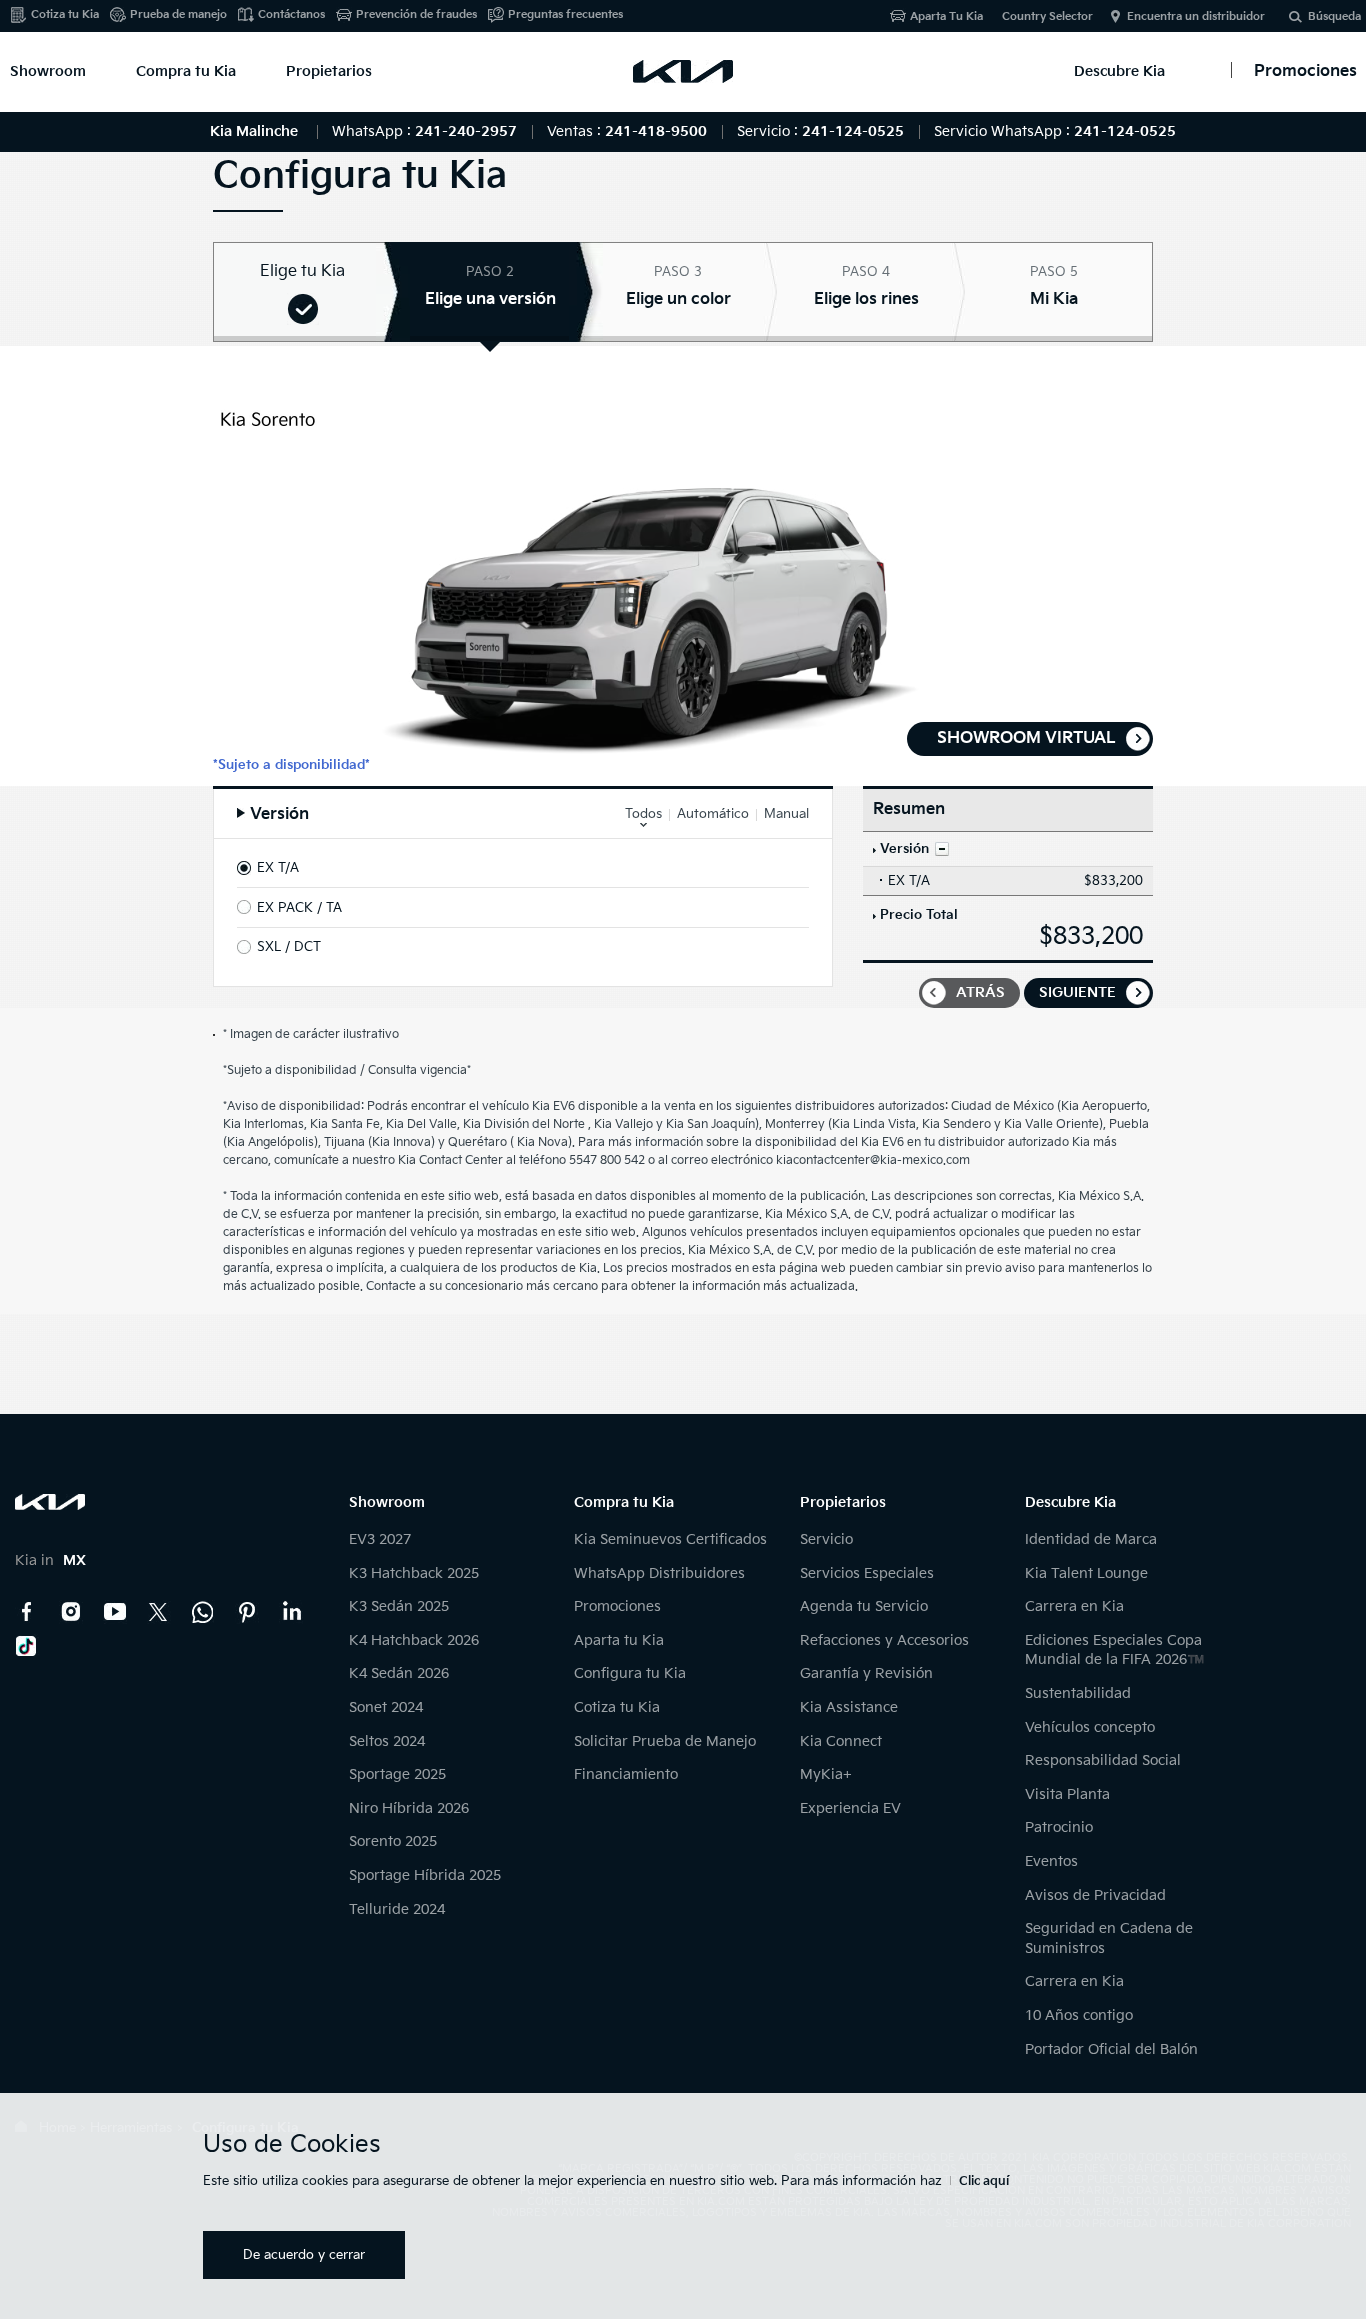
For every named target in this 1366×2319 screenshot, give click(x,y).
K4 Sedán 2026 (399, 1673)
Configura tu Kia (630, 1673)
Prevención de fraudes (416, 14)
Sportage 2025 (397, 1774)
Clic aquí (984, 2181)
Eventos (1051, 1861)
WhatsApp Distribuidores (659, 1573)
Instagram (71, 1612)
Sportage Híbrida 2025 (425, 1875)
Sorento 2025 (393, 1841)
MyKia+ (826, 1774)
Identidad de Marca (1091, 1539)
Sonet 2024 (386, 1707)
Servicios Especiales (867, 1573)
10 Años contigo (1079, 2015)
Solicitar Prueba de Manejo (665, 1741)
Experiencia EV (850, 1808)
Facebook (27, 1612)
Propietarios (329, 71)
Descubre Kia (1119, 71)
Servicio (826, 1539)
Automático (713, 814)
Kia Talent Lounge (1086, 1573)
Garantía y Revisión (866, 1673)
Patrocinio (1059, 1827)
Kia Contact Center (203, 1612)
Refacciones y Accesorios (884, 1640)
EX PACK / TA (299, 908)
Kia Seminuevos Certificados (670, 1539)
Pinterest (247, 1612)
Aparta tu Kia (619, 1640)
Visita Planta (1067, 1794)
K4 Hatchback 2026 (414, 1640)
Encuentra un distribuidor (1196, 16)
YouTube (115, 1612)
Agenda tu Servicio (864, 1606)
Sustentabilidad (1078, 1693)
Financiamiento (626, 1774)
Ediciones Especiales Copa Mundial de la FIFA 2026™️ (1114, 1650)
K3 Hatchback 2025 (414, 1573)
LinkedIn (291, 1612)
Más (942, 849)
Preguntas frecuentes (565, 14)
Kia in (50, 1560)
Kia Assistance (849, 1707)
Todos (643, 814)
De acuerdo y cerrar (304, 2255)
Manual (786, 814)
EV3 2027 (380, 1539)
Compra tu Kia (186, 71)
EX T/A (278, 868)
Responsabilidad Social (1103, 1760)
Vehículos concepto (1090, 1727)
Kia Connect (841, 1741)
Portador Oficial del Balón (1111, 2049)
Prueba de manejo (178, 14)
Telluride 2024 (397, 1909)
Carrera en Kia (1074, 1606)
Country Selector (1047, 16)
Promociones (617, 1606)
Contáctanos (291, 14)
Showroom (48, 71)
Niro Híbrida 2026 (409, 1808)
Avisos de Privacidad (1095, 1895)
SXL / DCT (289, 947)
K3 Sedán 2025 (399, 1606)
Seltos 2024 (387, 1741)
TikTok (27, 1646)
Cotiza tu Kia (65, 14)
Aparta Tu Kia (946, 16)
